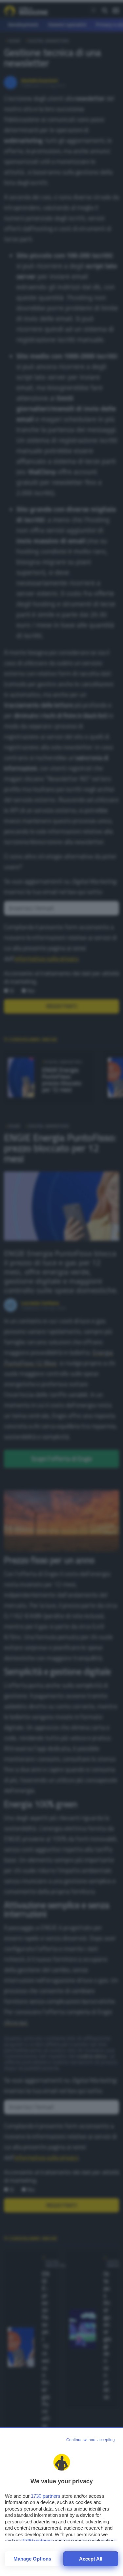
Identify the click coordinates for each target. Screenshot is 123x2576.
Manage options (32, 2559)
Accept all (91, 2559)
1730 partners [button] (46, 2496)
